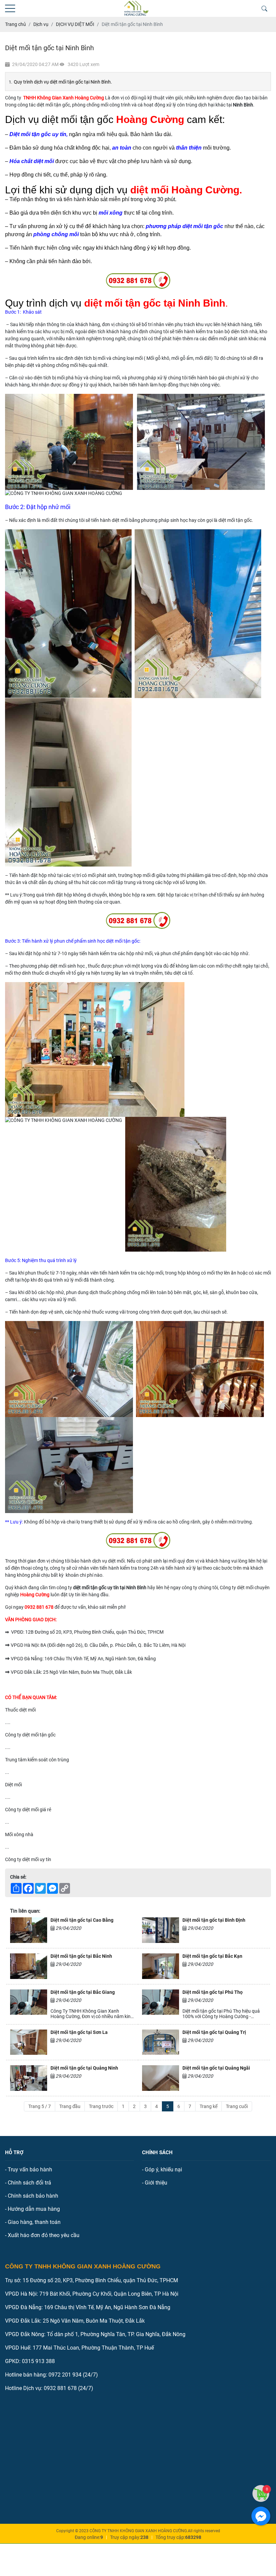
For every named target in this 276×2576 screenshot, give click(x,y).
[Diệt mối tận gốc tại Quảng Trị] (161, 2042)
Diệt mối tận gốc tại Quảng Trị (214, 2032)
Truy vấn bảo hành (30, 2170)
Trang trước (101, 2106)
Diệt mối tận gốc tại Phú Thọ (213, 1992)
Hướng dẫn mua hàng (34, 2209)
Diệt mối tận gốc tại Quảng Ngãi (216, 2068)
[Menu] (10, 9)
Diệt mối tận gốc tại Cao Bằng (82, 1920)
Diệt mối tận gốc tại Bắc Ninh (81, 1956)
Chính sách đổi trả (29, 2183)
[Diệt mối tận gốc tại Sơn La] (29, 2042)
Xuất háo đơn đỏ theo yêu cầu (44, 2235)
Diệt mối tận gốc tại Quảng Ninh (84, 2068)
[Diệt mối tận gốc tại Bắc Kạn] (161, 1966)
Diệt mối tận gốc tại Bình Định (214, 1920)
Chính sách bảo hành (33, 2196)
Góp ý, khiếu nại (163, 2170)
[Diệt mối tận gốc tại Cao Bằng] (29, 1930)
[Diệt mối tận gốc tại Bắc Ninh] (29, 1966)
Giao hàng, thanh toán (34, 2222)
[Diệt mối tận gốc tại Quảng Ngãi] (161, 2078)
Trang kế (209, 2106)
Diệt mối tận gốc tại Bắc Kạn (212, 1956)
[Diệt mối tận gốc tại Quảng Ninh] (29, 2078)
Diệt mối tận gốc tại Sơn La (79, 2032)
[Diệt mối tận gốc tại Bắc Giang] (29, 2004)
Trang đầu (70, 2106)
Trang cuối (237, 2106)
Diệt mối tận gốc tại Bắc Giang (83, 1992)
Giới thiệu (156, 2183)
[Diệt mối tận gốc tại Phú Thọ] (161, 2004)
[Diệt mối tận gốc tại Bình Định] (161, 1930)
